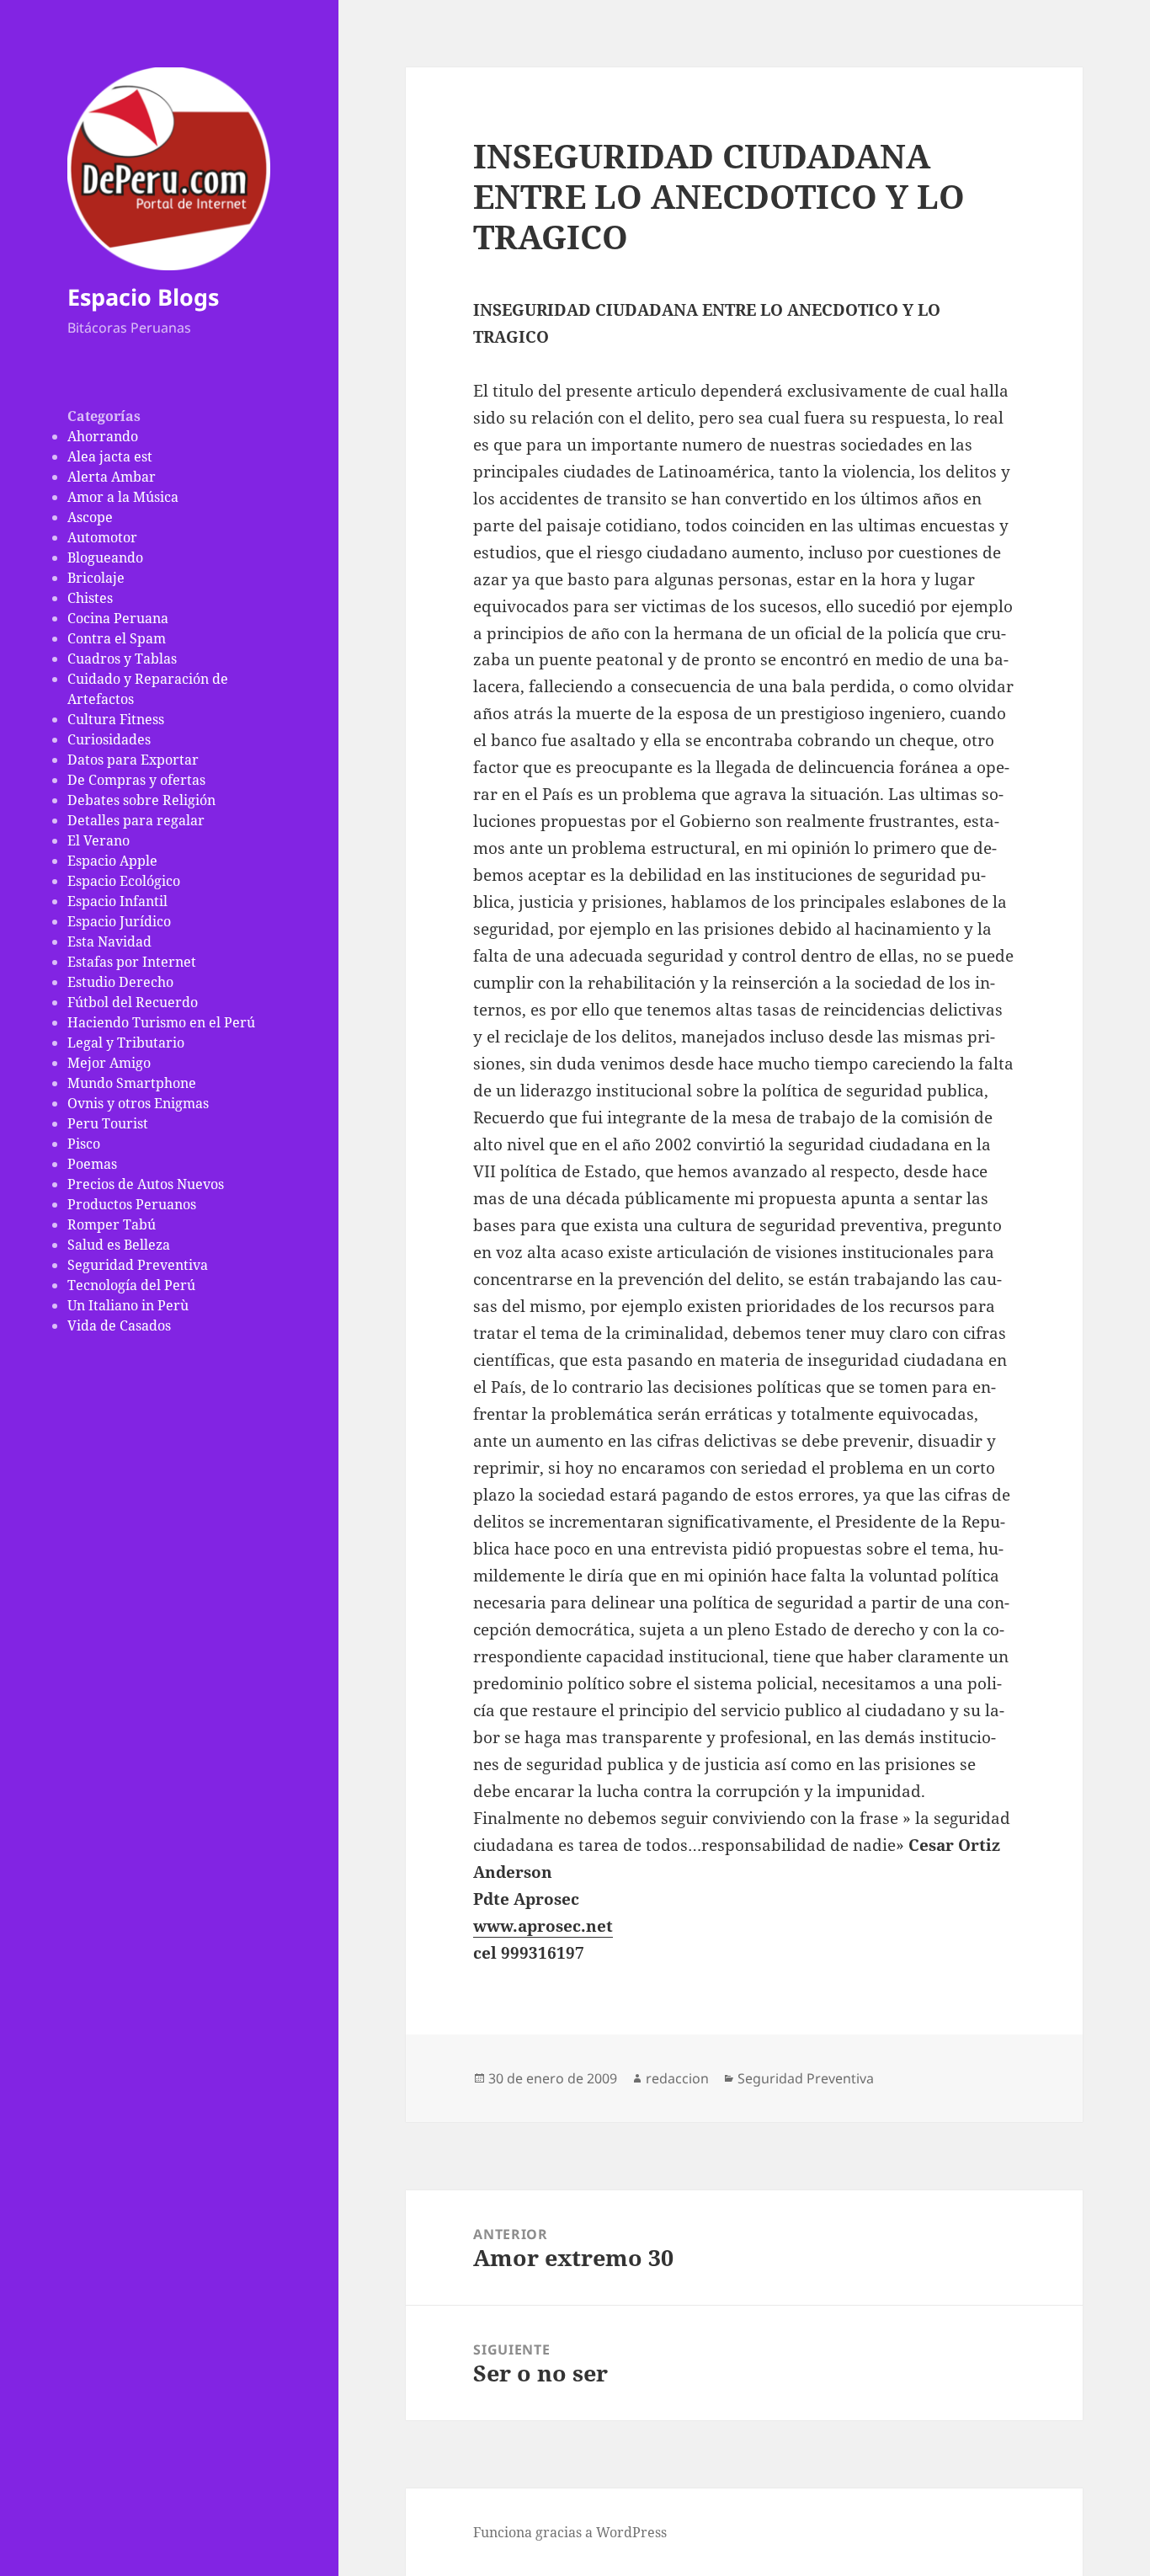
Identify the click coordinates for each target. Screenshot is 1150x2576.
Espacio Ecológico (124, 881)
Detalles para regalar (136, 820)
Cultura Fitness (116, 719)
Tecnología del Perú (131, 1285)
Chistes (90, 598)
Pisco (84, 1144)
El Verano (98, 840)
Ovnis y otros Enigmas (138, 1103)
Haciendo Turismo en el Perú (161, 1022)
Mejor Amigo (109, 1063)
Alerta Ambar (112, 477)
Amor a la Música (123, 497)
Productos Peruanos (132, 1204)
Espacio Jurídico (119, 921)
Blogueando (105, 557)
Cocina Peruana (118, 618)
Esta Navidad (109, 941)
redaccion (677, 2078)
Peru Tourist (108, 1123)
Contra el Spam (117, 638)
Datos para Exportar (133, 760)
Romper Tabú (112, 1224)
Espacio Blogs (143, 297)
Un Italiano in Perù (128, 1305)
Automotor (102, 537)
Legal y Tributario (126, 1043)
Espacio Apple (112, 861)
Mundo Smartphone (132, 1083)
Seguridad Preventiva (138, 1265)
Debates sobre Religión (141, 800)
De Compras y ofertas (136, 780)
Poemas (92, 1164)
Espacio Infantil (117, 901)
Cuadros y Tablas (122, 659)
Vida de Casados (119, 1325)
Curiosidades (109, 739)
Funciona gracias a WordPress (570, 2532)
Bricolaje (96, 578)
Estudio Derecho (120, 982)
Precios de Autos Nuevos (146, 1184)
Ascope (90, 517)
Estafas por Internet (132, 962)
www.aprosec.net (543, 1926)
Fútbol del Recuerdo (133, 1002)
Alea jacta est (110, 456)
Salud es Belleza (119, 1245)
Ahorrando (103, 436)
